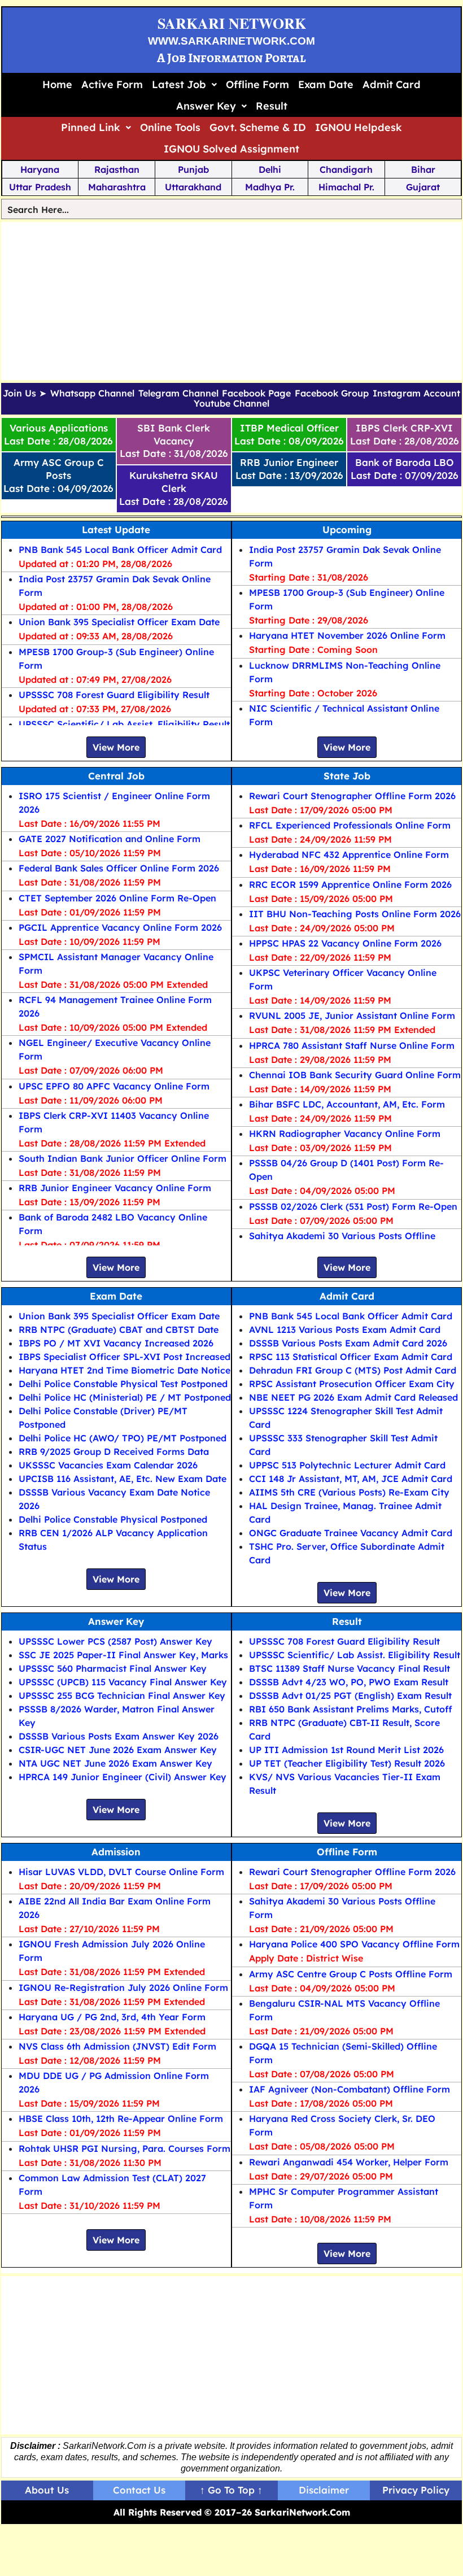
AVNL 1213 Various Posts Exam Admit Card (345, 1330)
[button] (184, 85)
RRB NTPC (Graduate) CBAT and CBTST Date (119, 1330)
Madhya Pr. (270, 187)
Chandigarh (346, 169)
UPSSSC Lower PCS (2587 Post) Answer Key (115, 1641)
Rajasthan (117, 169)
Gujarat (423, 187)
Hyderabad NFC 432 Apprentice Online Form (349, 855)
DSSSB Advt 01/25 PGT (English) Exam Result (350, 1695)
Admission (116, 1852)
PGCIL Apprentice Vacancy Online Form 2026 (120, 927)
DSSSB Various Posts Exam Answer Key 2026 (119, 1736)
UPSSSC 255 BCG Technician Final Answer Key (122, 1695)
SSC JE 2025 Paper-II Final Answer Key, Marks (123, 1655)
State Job (347, 776)
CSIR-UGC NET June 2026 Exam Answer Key (118, 1750)
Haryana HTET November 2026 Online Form (347, 635)
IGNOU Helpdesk (359, 127)
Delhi (270, 169)
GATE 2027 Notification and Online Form (110, 839)
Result (272, 106)
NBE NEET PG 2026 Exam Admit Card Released (353, 1397)
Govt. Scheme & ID (258, 127)
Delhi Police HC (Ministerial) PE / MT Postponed (125, 1397)
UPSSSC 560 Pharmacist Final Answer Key (113, 1668)
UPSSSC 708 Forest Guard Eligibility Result (114, 695)
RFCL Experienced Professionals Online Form (350, 825)
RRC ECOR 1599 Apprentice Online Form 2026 (350, 884)
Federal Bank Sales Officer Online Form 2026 (119, 868)
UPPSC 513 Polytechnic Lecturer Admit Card (347, 1465)
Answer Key (206, 106)
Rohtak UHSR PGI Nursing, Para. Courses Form (125, 2148)
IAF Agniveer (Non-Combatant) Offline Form (350, 2089)
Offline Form (257, 84)
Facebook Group (332, 394)
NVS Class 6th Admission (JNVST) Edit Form (117, 2046)
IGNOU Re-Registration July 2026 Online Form (123, 1987)
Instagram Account (416, 394)
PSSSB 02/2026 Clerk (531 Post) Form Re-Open (353, 1206)
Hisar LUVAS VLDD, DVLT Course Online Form (121, 1872)
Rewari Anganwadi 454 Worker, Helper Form (349, 2162)
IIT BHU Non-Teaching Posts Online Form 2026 (355, 914)
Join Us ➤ (25, 394)
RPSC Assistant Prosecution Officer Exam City (352, 1384)
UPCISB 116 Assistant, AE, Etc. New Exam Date (123, 1479)
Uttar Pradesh (40, 187)
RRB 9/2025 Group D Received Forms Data (114, 1452)
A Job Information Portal (231, 58)
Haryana (40, 169)
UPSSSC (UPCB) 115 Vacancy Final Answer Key (123, 1682)
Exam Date (326, 84)
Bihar (423, 169)
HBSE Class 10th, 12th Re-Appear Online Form (121, 2119)
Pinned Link (91, 127)
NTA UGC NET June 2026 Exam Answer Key (115, 1763)
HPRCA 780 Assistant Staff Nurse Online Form (352, 1045)
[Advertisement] (232, 301)
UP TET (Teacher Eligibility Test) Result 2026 (347, 1763)
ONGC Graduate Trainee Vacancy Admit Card (351, 1533)
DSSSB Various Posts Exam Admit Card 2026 (348, 1343)
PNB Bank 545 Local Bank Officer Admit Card (120, 550)
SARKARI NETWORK (232, 23)
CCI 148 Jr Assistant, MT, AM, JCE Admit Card (351, 1479)
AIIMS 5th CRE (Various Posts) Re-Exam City (349, 1492)
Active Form (112, 84)
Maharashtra (117, 187)
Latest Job (179, 84)
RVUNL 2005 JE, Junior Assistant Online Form (352, 1015)
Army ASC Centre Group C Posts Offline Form (351, 1974)
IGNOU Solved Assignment (231, 149)
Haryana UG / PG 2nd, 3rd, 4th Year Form (112, 2017)
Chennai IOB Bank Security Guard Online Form (355, 1075)
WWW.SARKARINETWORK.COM (231, 41)
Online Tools (170, 127)
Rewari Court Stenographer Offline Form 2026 (352, 796)
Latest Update (116, 529)
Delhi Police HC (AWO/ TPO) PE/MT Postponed (123, 1438)
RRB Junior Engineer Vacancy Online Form (115, 1188)
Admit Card (392, 84)
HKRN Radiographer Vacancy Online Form (345, 1134)
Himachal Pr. (346, 187)
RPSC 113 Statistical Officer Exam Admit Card (351, 1357)
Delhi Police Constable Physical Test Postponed (123, 1384)
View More (116, 747)
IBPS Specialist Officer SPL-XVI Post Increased (125, 1357)
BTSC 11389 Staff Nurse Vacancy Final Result (350, 1668)
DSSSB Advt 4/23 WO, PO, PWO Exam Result (349, 1682)
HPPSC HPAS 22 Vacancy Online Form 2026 (345, 943)
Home (57, 84)
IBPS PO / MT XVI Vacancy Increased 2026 (116, 1343)
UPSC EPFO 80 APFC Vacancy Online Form (114, 1086)
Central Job (116, 776)
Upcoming (347, 529)
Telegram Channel (178, 394)
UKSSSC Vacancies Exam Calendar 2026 (108, 1465)
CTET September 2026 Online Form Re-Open (117, 898)
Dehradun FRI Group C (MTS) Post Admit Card (353, 1370)
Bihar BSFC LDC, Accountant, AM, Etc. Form (347, 1104)
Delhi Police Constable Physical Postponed (113, 1519)
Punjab (193, 169)
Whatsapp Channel (92, 394)
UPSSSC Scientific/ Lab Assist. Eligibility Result (124, 724)
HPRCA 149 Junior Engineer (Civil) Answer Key (123, 1777)
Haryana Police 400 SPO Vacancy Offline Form (354, 1944)
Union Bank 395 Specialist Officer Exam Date (119, 622)
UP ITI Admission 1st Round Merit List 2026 (346, 1750)
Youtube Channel (231, 404)
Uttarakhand (193, 187)
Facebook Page (256, 394)
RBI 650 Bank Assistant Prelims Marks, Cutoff (351, 1709)
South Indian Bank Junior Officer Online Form (123, 1158)
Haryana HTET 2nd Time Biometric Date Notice (125, 1370)
